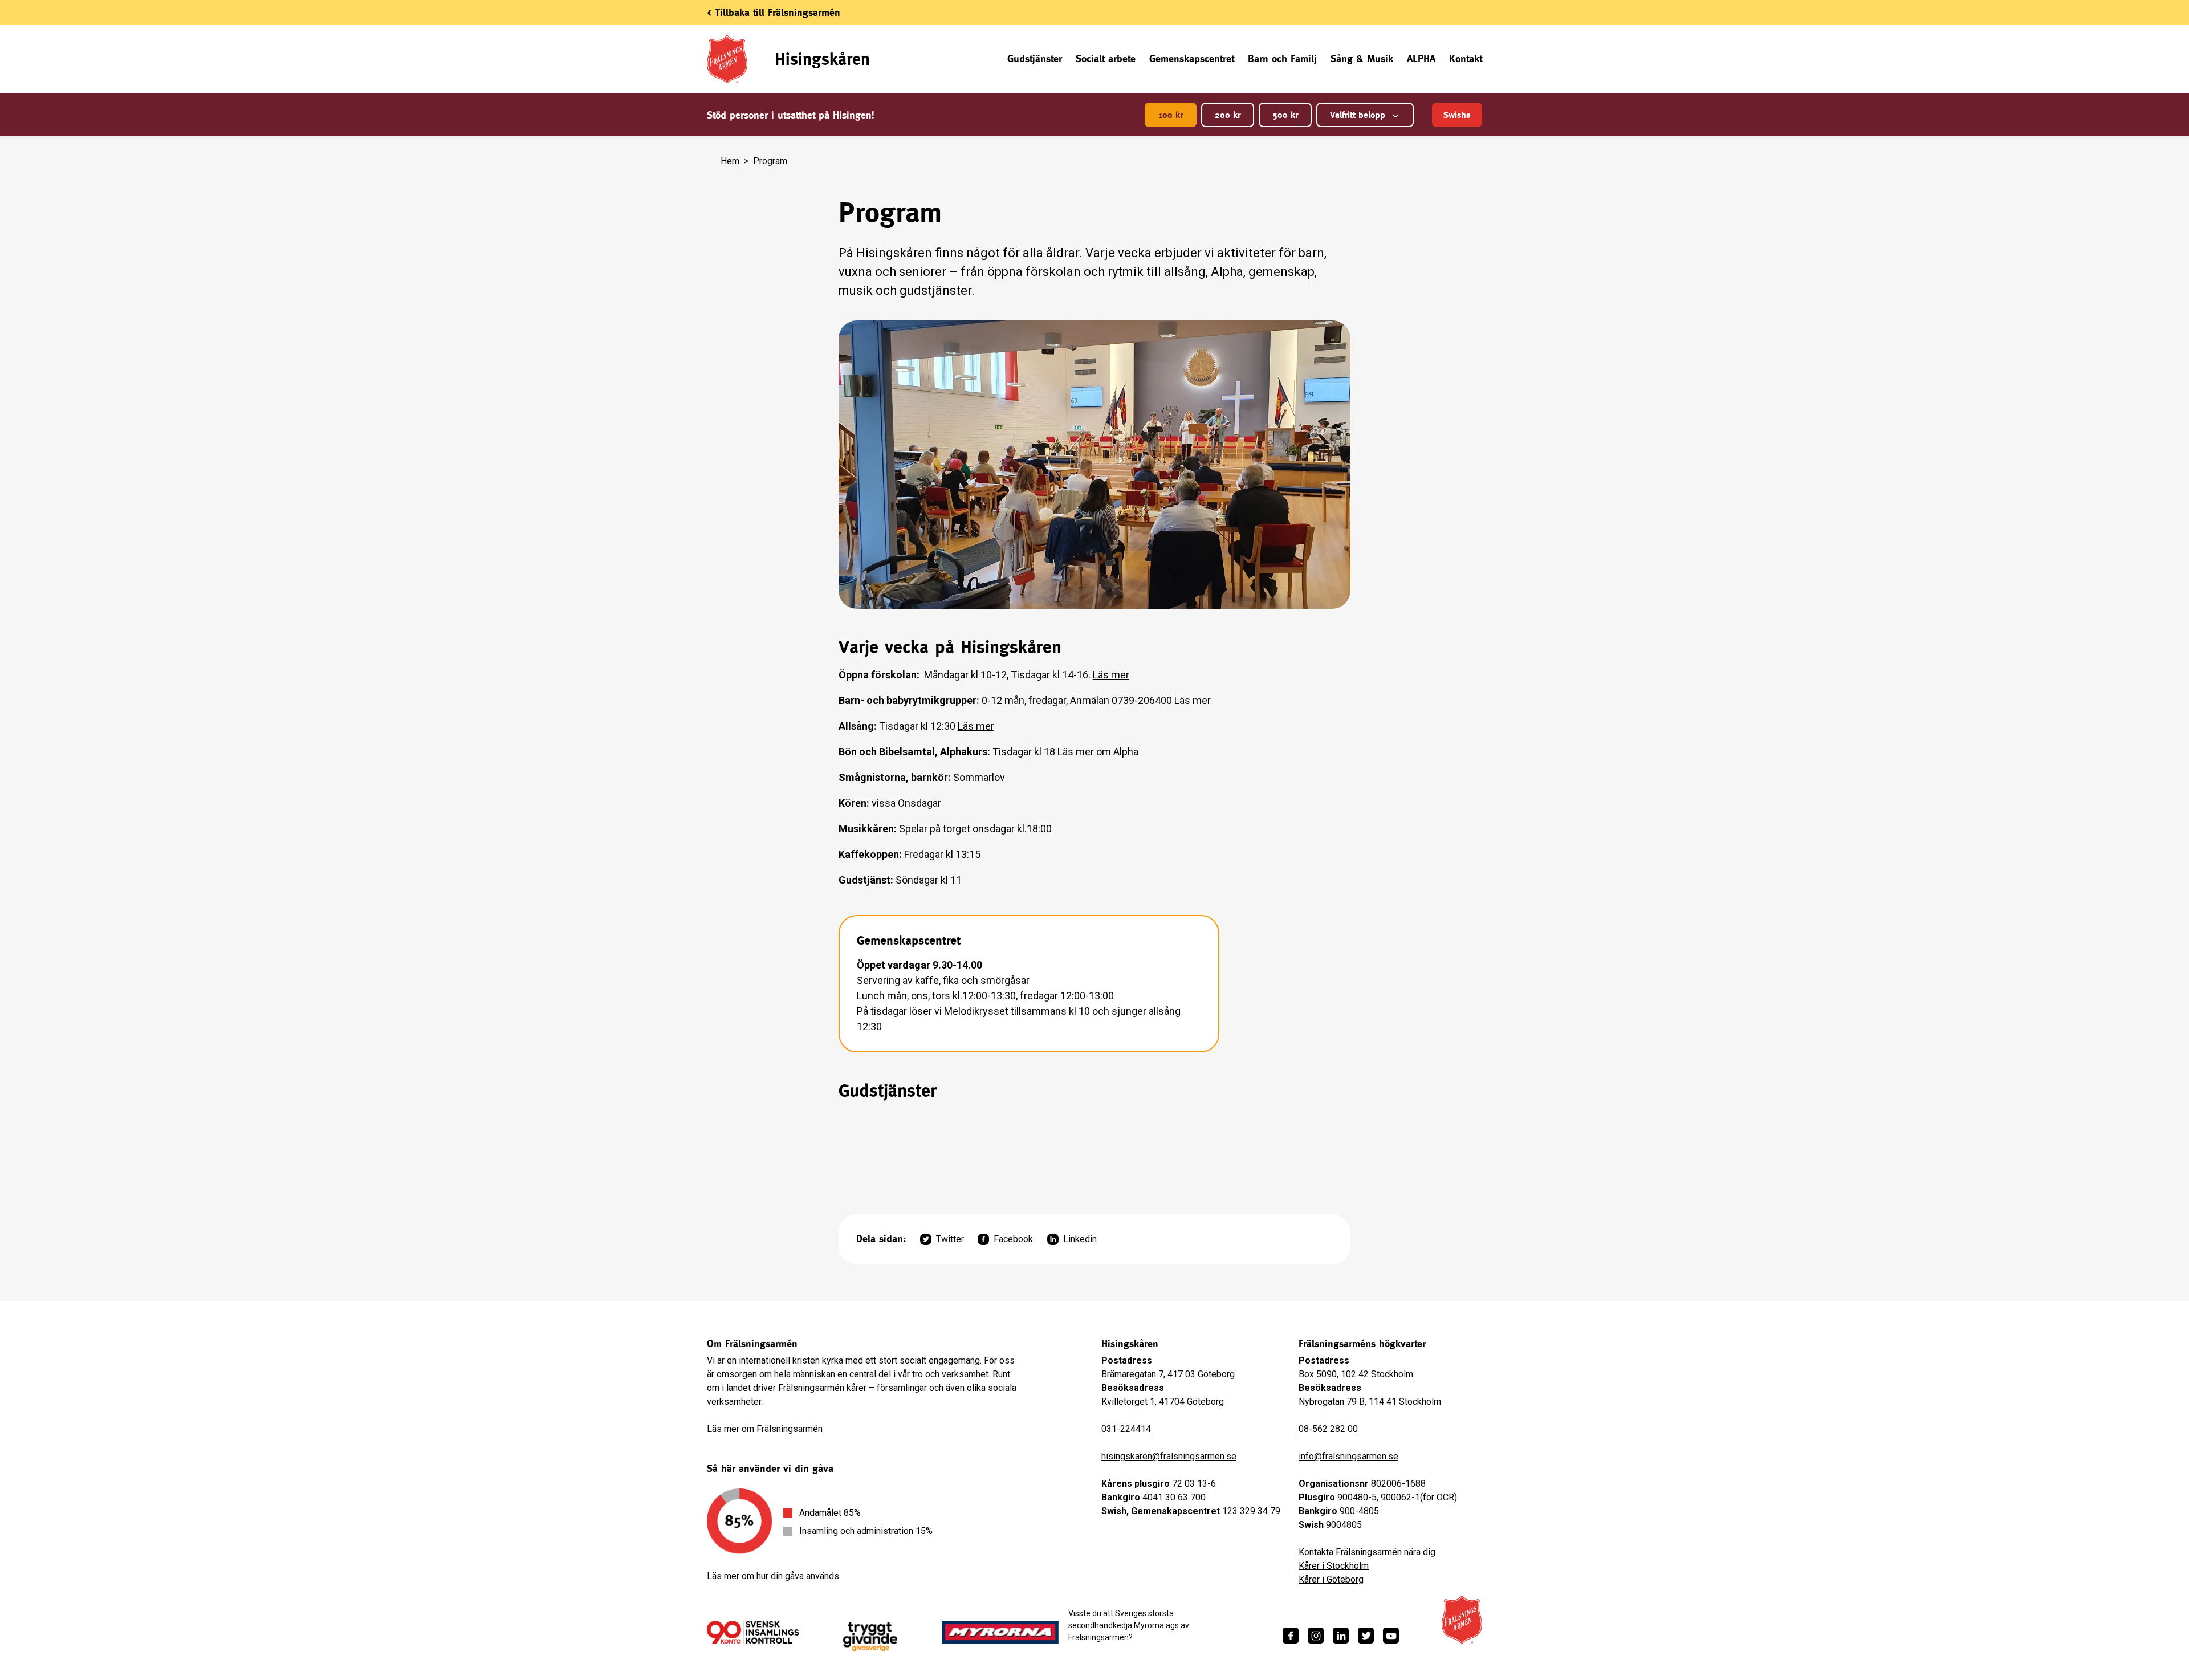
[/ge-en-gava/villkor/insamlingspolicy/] (753, 1632)
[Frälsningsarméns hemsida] (1462, 1620)
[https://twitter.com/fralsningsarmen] (1366, 1636)
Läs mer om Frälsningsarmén (765, 1429)
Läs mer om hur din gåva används (773, 1576)
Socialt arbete (1106, 58)
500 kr (1285, 115)
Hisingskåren (822, 59)
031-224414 (1126, 1429)
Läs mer (1111, 675)
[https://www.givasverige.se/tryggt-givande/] (870, 1637)
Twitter (950, 1239)
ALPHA (1421, 58)
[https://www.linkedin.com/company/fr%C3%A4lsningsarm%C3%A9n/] (1341, 1636)
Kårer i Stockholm (1334, 1566)
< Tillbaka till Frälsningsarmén (774, 12)
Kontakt (1466, 58)
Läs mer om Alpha (1098, 752)
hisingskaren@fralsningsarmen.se (1169, 1456)
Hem (730, 161)
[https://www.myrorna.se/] (1000, 1632)
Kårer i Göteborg (1331, 1579)
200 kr (1228, 115)
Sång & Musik (1362, 58)
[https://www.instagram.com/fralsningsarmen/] (1316, 1636)
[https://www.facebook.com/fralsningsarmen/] (1291, 1636)
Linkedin (1080, 1239)
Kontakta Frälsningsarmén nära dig (1367, 1552)
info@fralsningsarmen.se (1348, 1456)
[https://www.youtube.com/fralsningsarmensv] (1391, 1636)
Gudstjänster (1035, 58)
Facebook (1013, 1239)
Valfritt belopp (1358, 115)
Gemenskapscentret (1192, 58)
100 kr (1171, 115)
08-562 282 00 (1328, 1429)
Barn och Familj (1282, 58)
